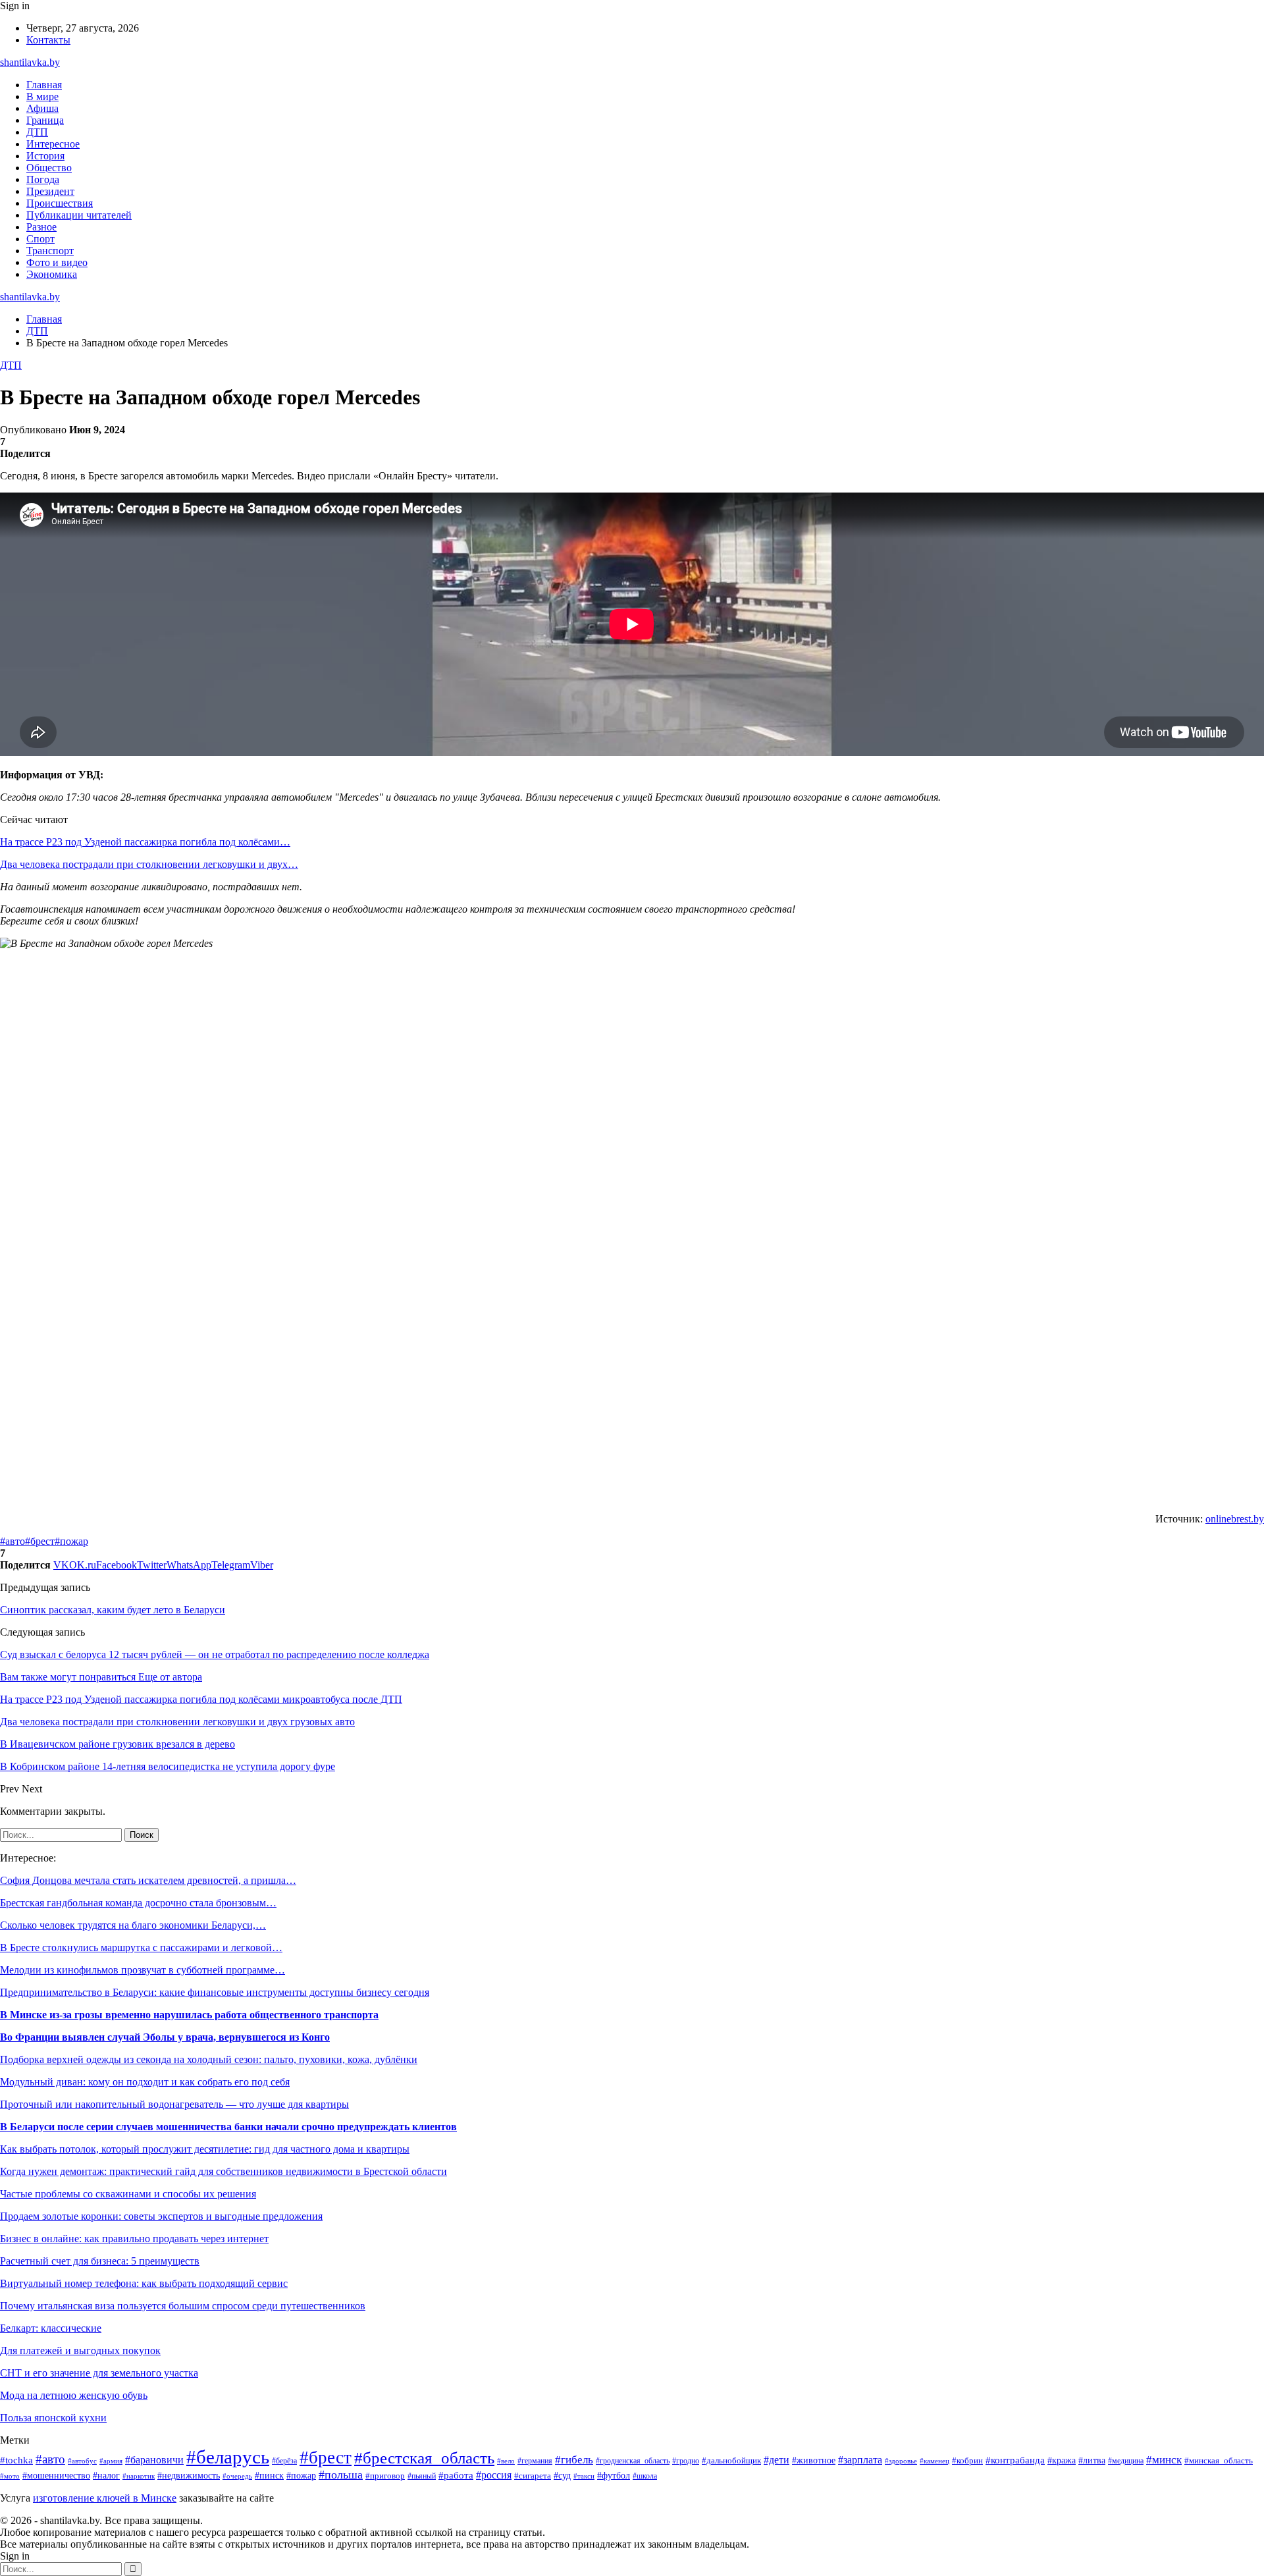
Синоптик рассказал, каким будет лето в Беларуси (113, 1610)
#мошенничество (56, 2476)
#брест (40, 1541)
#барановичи (154, 2460)
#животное (814, 2460)
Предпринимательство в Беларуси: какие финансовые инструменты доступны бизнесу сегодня (215, 1992)
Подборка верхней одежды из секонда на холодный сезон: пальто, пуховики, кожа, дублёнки (209, 2059)
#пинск (269, 2476)
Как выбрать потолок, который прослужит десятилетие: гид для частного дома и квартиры (205, 2149)
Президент (50, 191)
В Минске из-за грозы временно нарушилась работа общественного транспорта (189, 2015)
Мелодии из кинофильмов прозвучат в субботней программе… (143, 1970)
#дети (777, 2460)
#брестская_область (424, 2458)
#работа (456, 2475)
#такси (584, 2476)
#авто (13, 1541)
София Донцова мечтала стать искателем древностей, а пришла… (148, 1880)
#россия (494, 2475)
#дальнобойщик (731, 2461)
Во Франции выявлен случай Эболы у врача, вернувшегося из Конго (165, 2037)
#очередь (237, 2476)
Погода (43, 179)
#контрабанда (1015, 2460)
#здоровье (901, 2461)
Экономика (52, 274)
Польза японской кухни (53, 2418)
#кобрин (967, 2461)
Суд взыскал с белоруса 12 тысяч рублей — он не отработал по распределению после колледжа (215, 1654)
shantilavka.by (30, 62)
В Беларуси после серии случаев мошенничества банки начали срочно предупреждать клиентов (228, 2127)
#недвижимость (189, 2476)
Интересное (53, 144)
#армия (111, 2461)
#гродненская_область (633, 2461)
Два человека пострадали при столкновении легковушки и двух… (149, 864)
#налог (106, 2476)
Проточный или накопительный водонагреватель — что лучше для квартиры (174, 2104)
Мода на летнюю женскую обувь (74, 2395)
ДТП (37, 132)
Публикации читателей (79, 215)
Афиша (42, 108)
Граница (45, 120)
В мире (42, 96)
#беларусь (228, 2457)
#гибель (574, 2460)
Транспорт (50, 251)
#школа (645, 2476)
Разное (41, 227)
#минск (1164, 2460)
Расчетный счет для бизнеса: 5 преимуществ (100, 2261)
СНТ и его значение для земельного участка (99, 2373)
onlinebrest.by (1235, 1519)
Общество (49, 168)
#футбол (614, 2475)
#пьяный (422, 2476)
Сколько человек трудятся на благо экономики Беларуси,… (133, 1925)
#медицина (1126, 2461)
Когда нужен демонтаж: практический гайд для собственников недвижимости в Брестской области (224, 2171)
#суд (562, 2475)
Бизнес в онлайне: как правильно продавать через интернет (134, 2239)
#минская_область (1219, 2460)
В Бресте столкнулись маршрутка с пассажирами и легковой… (141, 1947)
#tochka (16, 2460)
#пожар (71, 1541)
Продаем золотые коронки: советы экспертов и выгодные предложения (161, 2216)
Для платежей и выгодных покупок (80, 2350)
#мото (10, 2476)
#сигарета (533, 2476)
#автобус (82, 2461)
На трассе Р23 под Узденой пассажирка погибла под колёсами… (145, 842)
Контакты (48, 40)
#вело (506, 2461)
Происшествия (60, 203)
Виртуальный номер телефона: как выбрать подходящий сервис (144, 2283)
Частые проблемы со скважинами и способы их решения (128, 2194)
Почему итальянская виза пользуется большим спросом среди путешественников (183, 2306)
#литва (1092, 2460)
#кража (1062, 2460)
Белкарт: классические (51, 2328)
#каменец (935, 2461)
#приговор (385, 2476)
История (45, 156)
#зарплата (860, 2460)
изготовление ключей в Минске (105, 2498)
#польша (341, 2475)
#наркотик (139, 2476)
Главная (44, 85)
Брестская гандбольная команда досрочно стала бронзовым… (138, 1903)
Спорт (40, 239)
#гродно (686, 2461)
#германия (535, 2461)
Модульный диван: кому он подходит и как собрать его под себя (145, 2082)
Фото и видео (57, 262)
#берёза (284, 2461)
